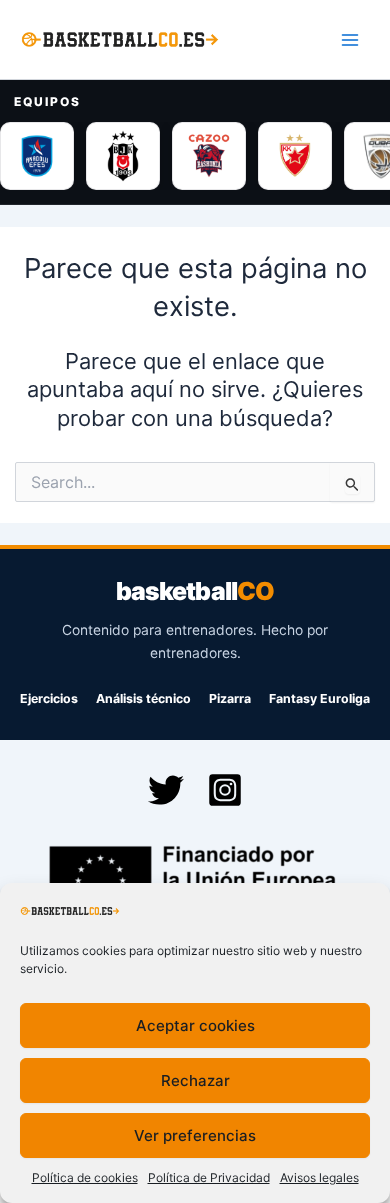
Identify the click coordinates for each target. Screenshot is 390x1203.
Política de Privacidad (209, 1177)
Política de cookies (85, 1177)
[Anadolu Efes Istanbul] (37, 156)
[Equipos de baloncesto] (195, 156)
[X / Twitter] (166, 790)
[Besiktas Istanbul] (123, 156)
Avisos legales (319, 1177)
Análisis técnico (143, 698)
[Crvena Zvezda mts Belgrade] (295, 156)
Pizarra (230, 698)
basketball (194, 591)
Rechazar (195, 1080)
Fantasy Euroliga (319, 698)
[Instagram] (225, 790)
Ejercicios (49, 698)
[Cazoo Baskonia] (209, 156)
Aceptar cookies (195, 1025)
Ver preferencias (195, 1135)
